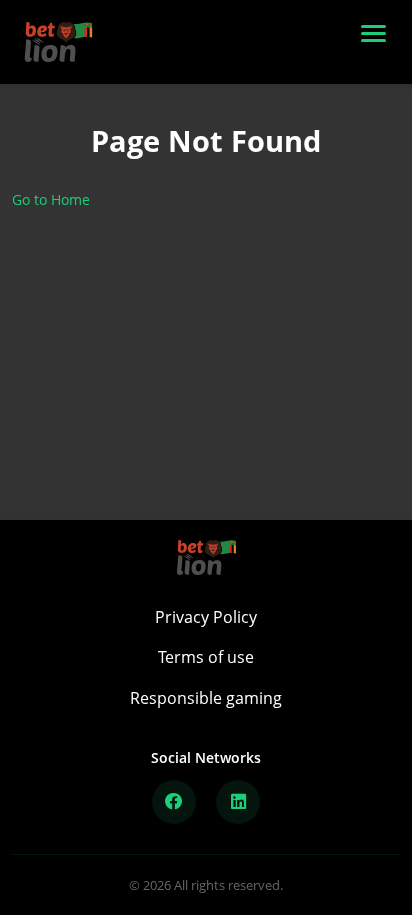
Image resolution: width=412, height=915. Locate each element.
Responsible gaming (206, 698)
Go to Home (51, 199)
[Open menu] (378, 42)
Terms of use (206, 657)
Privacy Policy (206, 617)
